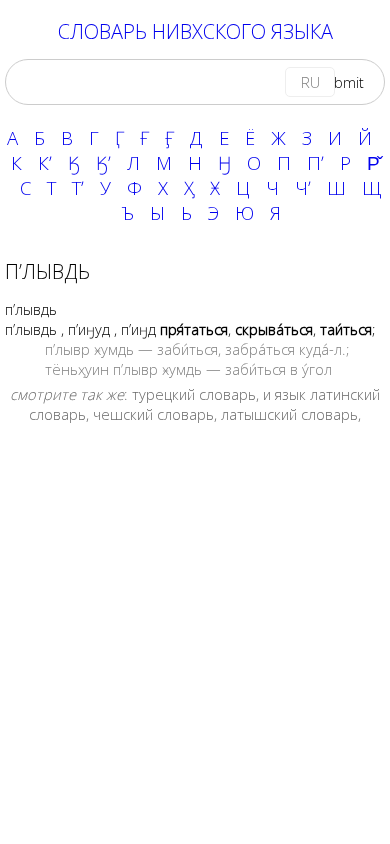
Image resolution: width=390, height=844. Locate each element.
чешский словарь (153, 414)
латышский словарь (289, 414)
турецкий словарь (194, 394)
